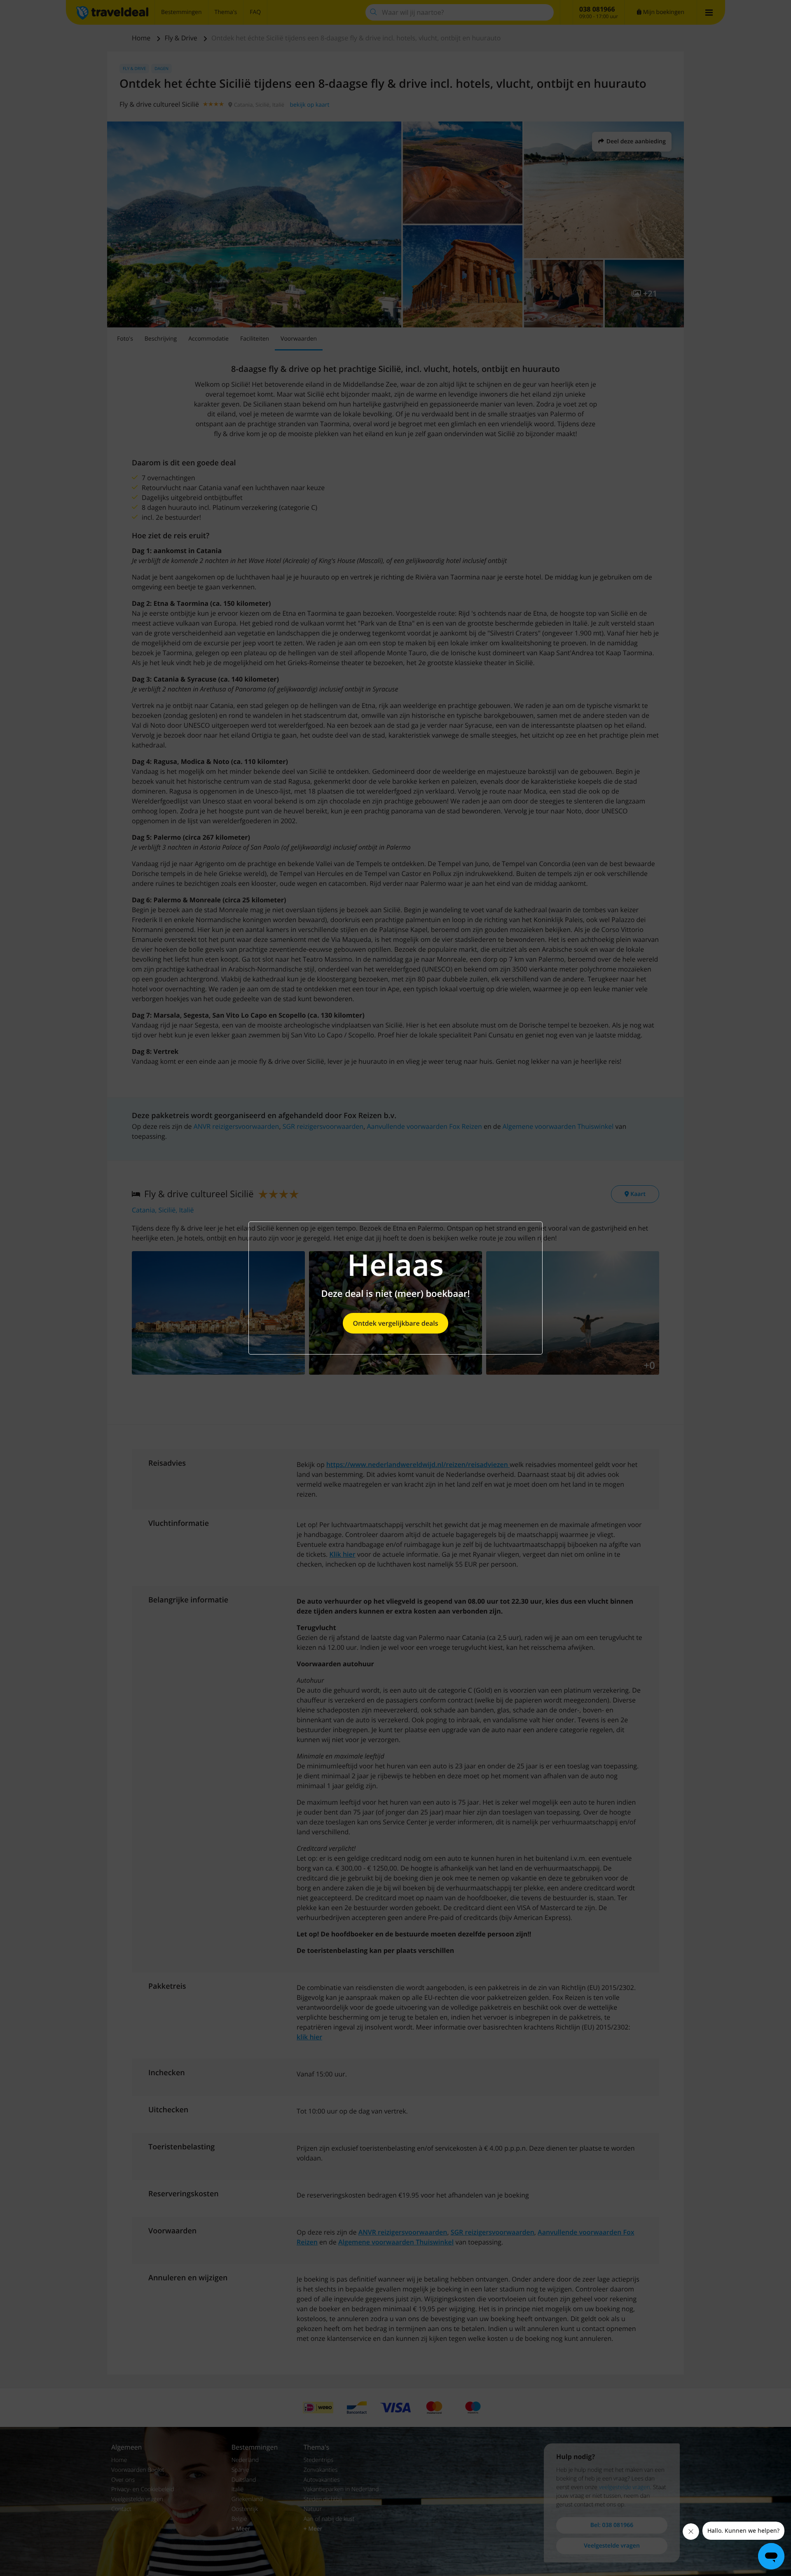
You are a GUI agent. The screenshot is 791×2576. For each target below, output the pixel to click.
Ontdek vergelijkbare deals (395, 1323)
